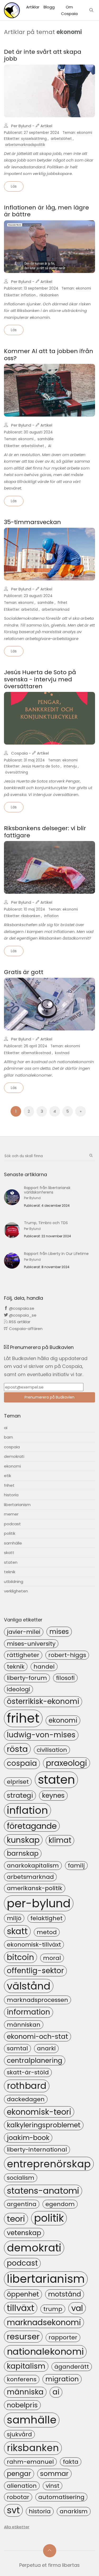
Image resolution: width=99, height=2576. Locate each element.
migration (62, 2379)
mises (59, 1631)
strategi (20, 1795)
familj (76, 1866)
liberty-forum (27, 1678)
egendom (60, 2204)
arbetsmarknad (56, 610)
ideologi (18, 1689)
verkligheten (16, 1591)
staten (11, 1562)
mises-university (31, 1644)
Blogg (49, 7)
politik (10, 1533)
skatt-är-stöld (28, 2072)
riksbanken (49, 295)
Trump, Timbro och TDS (46, 1223)
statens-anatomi (43, 2191)
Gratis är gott (24, 972)
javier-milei (24, 1632)
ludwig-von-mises (41, 1735)
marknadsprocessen (37, 2000)
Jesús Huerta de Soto (40, 766)
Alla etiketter (17, 2527)
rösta (17, 1749)
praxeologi (67, 1763)
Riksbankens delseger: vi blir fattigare (45, 832)
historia (11, 1495)
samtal (17, 2048)
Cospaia (19, 753)
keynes (53, 1795)
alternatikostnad (36, 1053)
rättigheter (23, 1655)
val (77, 2308)
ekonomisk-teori (39, 2112)
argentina (22, 2204)
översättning (16, 772)
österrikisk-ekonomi (43, 1701)
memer (11, 1514)
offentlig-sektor (35, 1971)
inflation (28, 295)
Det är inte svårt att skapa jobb (43, 55)
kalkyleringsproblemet (44, 2125)
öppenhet (23, 2294)
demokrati (14, 1456)
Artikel (46, 126)
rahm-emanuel (30, 2462)
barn (8, 1437)
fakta (71, 2462)
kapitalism (26, 2366)
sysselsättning (34, 139)
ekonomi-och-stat (37, 2036)
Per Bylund (21, 126)
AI (50, 446)
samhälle (46, 439)
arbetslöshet (33, 446)
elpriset (18, 1782)
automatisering (61, 2497)
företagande (32, 1826)
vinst (53, 2486)
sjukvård (19, 2434)
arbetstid (29, 610)
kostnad (62, 1053)
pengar (19, 2474)
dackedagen (26, 2099)
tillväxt (21, 2308)
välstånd (29, 1986)
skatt (9, 1553)
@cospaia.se (21, 1308)
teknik (10, 1572)
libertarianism (17, 1505)
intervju (70, 766)
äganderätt (72, 2367)
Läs (14, 186)
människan (24, 2025)
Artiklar (33, 7)
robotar (18, 2497)
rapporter (63, 2337)
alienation (22, 2486)
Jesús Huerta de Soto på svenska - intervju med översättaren (40, 679)
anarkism (74, 2511)
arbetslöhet (61, 139)
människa (25, 2392)
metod (47, 1932)
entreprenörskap (49, 2164)
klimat (60, 1840)
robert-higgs (67, 1655)
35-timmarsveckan (32, 522)
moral (52, 1958)
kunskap (23, 1840)
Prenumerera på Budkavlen (49, 1397)
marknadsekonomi (44, 2322)
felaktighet (46, 1918)
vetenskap (24, 2233)
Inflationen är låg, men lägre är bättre (46, 211)
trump (53, 2309)
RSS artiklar (19, 1322)
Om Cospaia (69, 10)
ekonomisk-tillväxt (34, 1945)
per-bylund (39, 1903)
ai (6, 1428)
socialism (21, 2178)
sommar (54, 2474)
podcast (12, 1524)
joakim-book (28, 2138)
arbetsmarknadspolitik (25, 145)
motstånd (65, 2294)
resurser (23, 2337)
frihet (62, 603)
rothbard (27, 2086)
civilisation (52, 1750)
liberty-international (37, 2150)
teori (16, 2219)
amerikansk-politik (35, 1888)
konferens (22, 2379)
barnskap (23, 1853)
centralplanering (35, 2060)
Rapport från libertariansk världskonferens (47, 1190)
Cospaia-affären (25, 1329)
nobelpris (22, 2405)
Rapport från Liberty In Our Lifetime (56, 1254)
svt (13, 2510)
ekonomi (84, 133)
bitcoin (20, 1957)
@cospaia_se (22, 1315)
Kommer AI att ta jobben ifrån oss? (49, 355)
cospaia (12, 1447)
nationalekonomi (45, 2352)
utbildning (14, 1582)
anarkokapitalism (33, 1866)
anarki (46, 2048)
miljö (14, 1918)
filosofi (65, 1678)
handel (44, 1667)
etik (8, 1476)
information (29, 2012)
